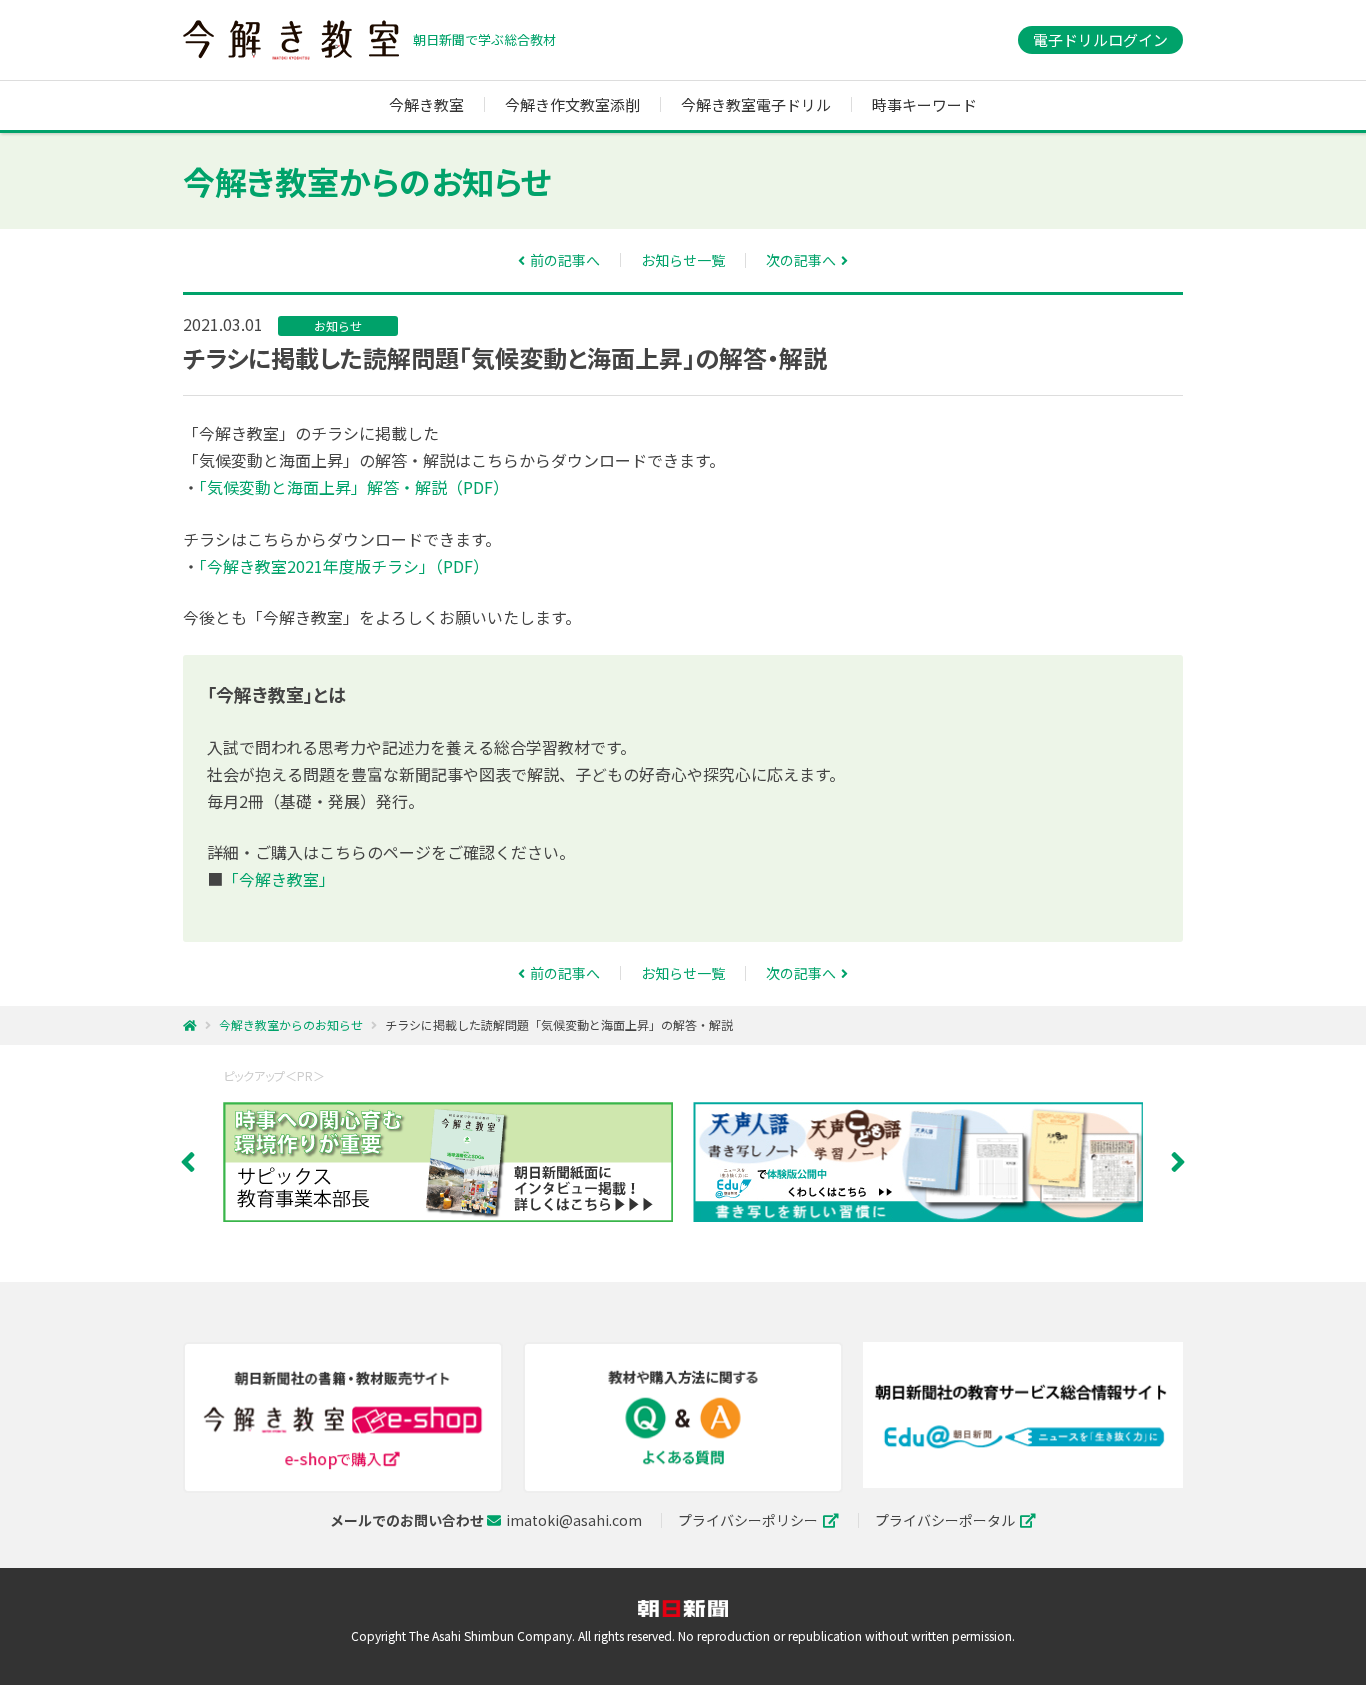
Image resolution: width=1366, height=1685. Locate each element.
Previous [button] (188, 1162)
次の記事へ (801, 260)
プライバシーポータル (945, 1520)
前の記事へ (565, 260)
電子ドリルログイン (1100, 39)
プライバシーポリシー (748, 1520)
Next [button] (1178, 1162)
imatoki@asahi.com (574, 1520)
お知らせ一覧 (683, 260)
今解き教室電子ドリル (756, 104)
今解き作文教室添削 (572, 104)
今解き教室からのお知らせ (291, 1024)
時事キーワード (924, 104)
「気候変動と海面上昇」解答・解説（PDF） (354, 487)
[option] (458, 1162)
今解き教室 (291, 40)
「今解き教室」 (279, 879)
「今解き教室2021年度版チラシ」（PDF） (344, 566)
